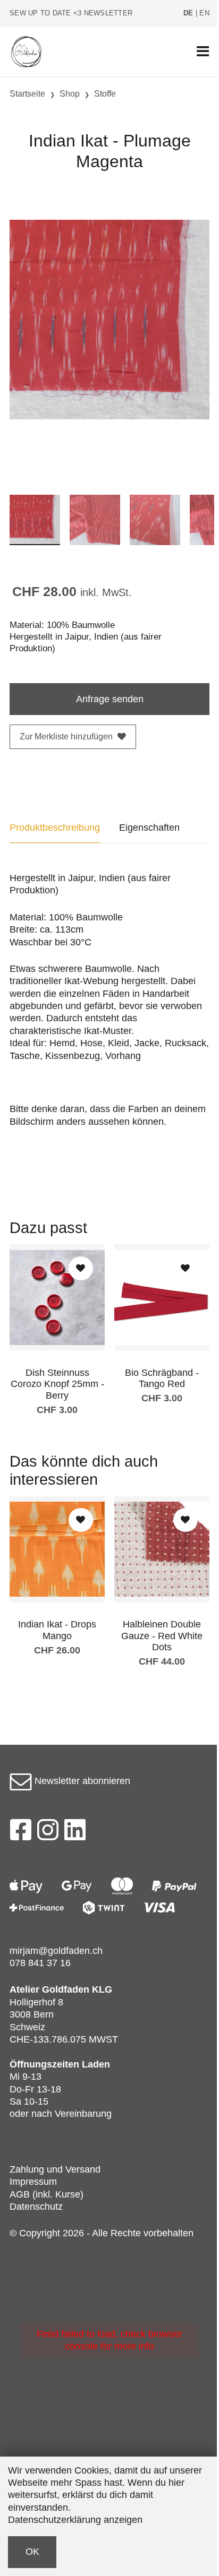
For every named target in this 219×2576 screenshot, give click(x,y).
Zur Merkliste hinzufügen (66, 736)
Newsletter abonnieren (81, 1781)
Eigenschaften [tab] (149, 828)
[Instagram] (48, 1833)
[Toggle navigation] (203, 52)
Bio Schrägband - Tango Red (162, 1379)
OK (32, 2552)
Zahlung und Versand (55, 2169)
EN (204, 13)
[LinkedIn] (75, 1833)
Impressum (33, 2182)
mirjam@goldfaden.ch (56, 1951)
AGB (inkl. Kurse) (47, 2194)
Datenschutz (36, 2207)
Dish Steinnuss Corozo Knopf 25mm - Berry (57, 1384)
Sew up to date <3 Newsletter (71, 13)
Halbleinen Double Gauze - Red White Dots (162, 1636)
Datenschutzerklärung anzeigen (75, 2520)
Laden (96, 2064)
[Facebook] (20, 1833)
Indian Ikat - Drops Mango (57, 1630)
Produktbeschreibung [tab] (55, 828)
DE (188, 13)
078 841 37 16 (40, 1963)
